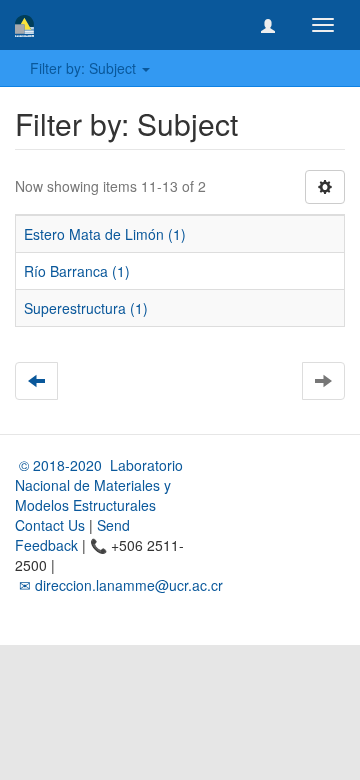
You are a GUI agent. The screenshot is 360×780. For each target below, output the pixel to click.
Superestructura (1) (86, 308)
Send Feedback (72, 535)
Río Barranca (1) (77, 271)
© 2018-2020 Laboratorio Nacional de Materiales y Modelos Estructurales (99, 485)
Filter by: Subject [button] (85, 68)
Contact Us (50, 525)
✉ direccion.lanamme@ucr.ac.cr (119, 585)
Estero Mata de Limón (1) (105, 234)
